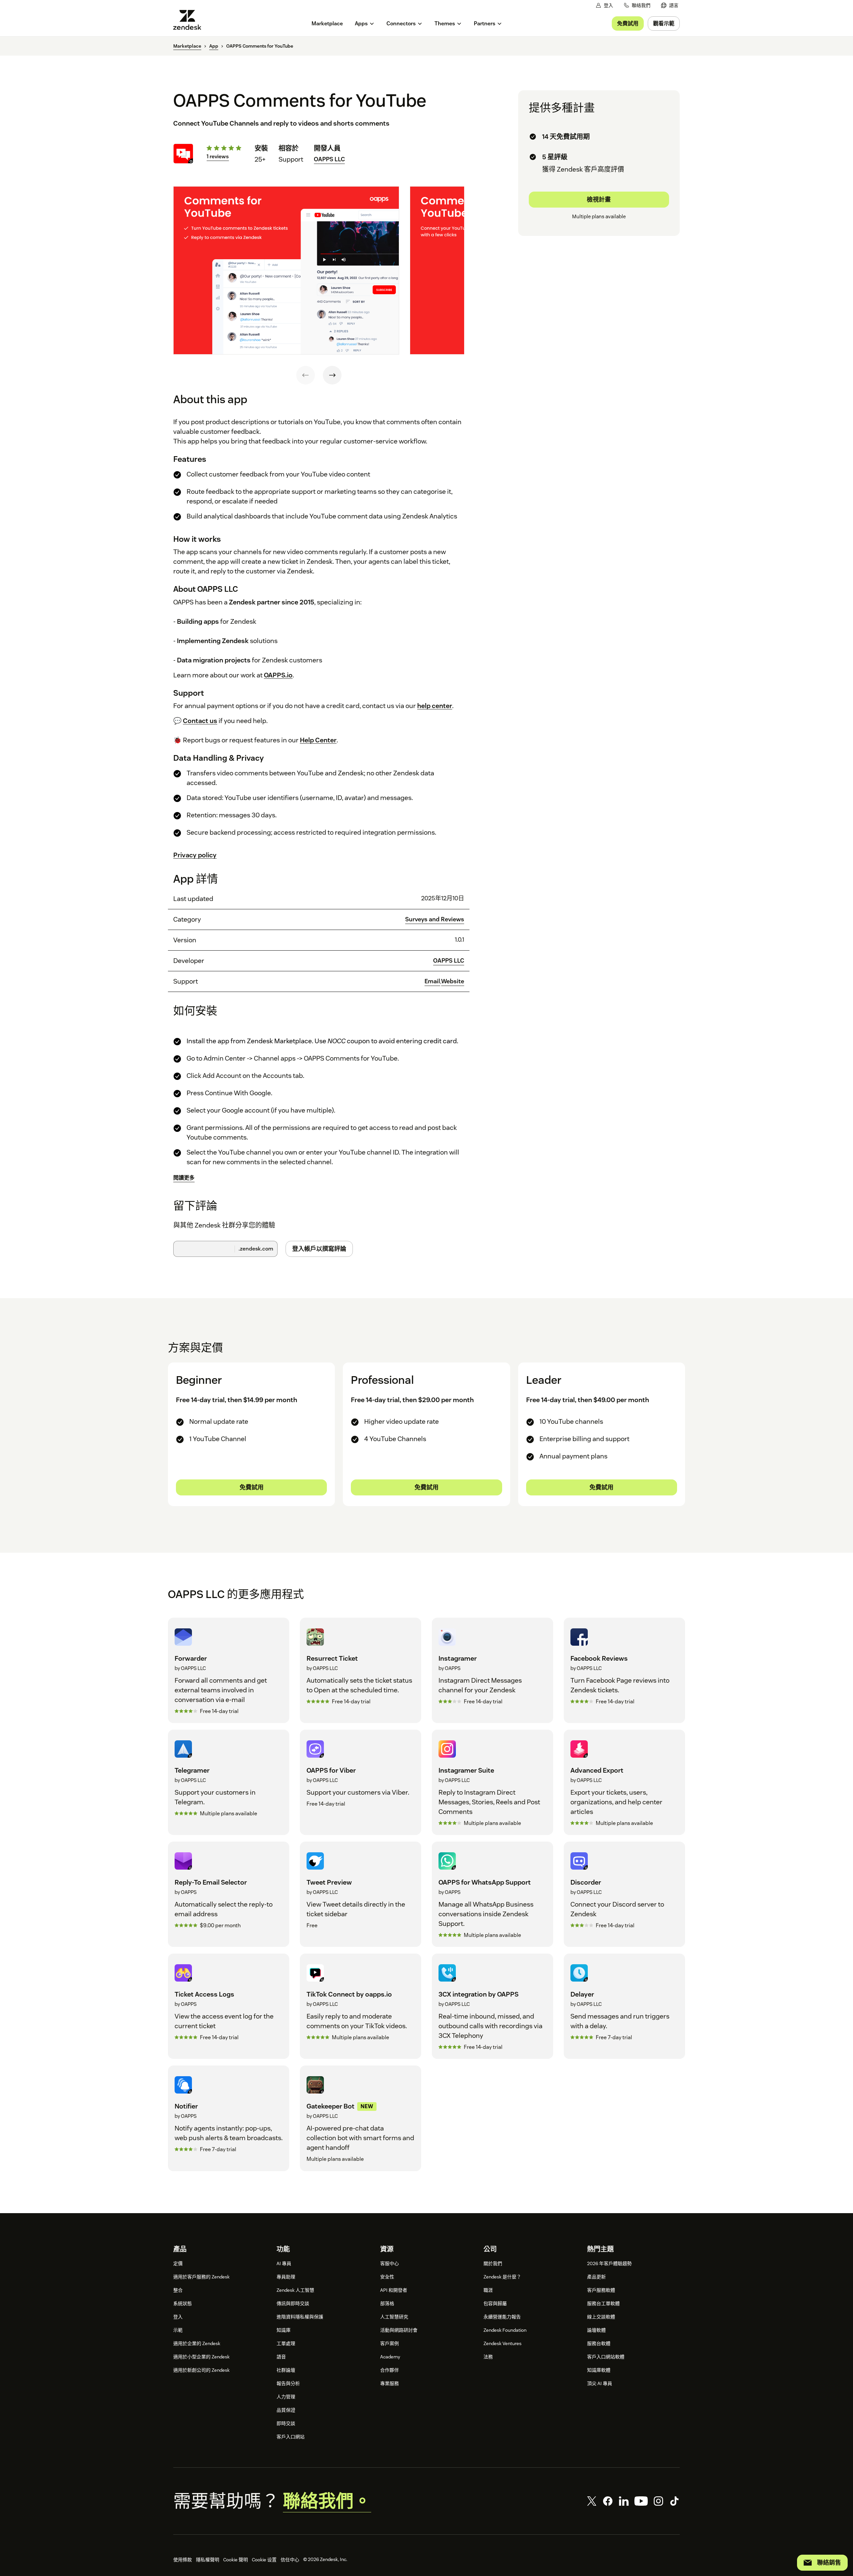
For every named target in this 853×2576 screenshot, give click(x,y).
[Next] (332, 375)
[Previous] (306, 375)
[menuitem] (670, 5)
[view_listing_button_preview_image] (286, 271)
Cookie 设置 (264, 2560)
